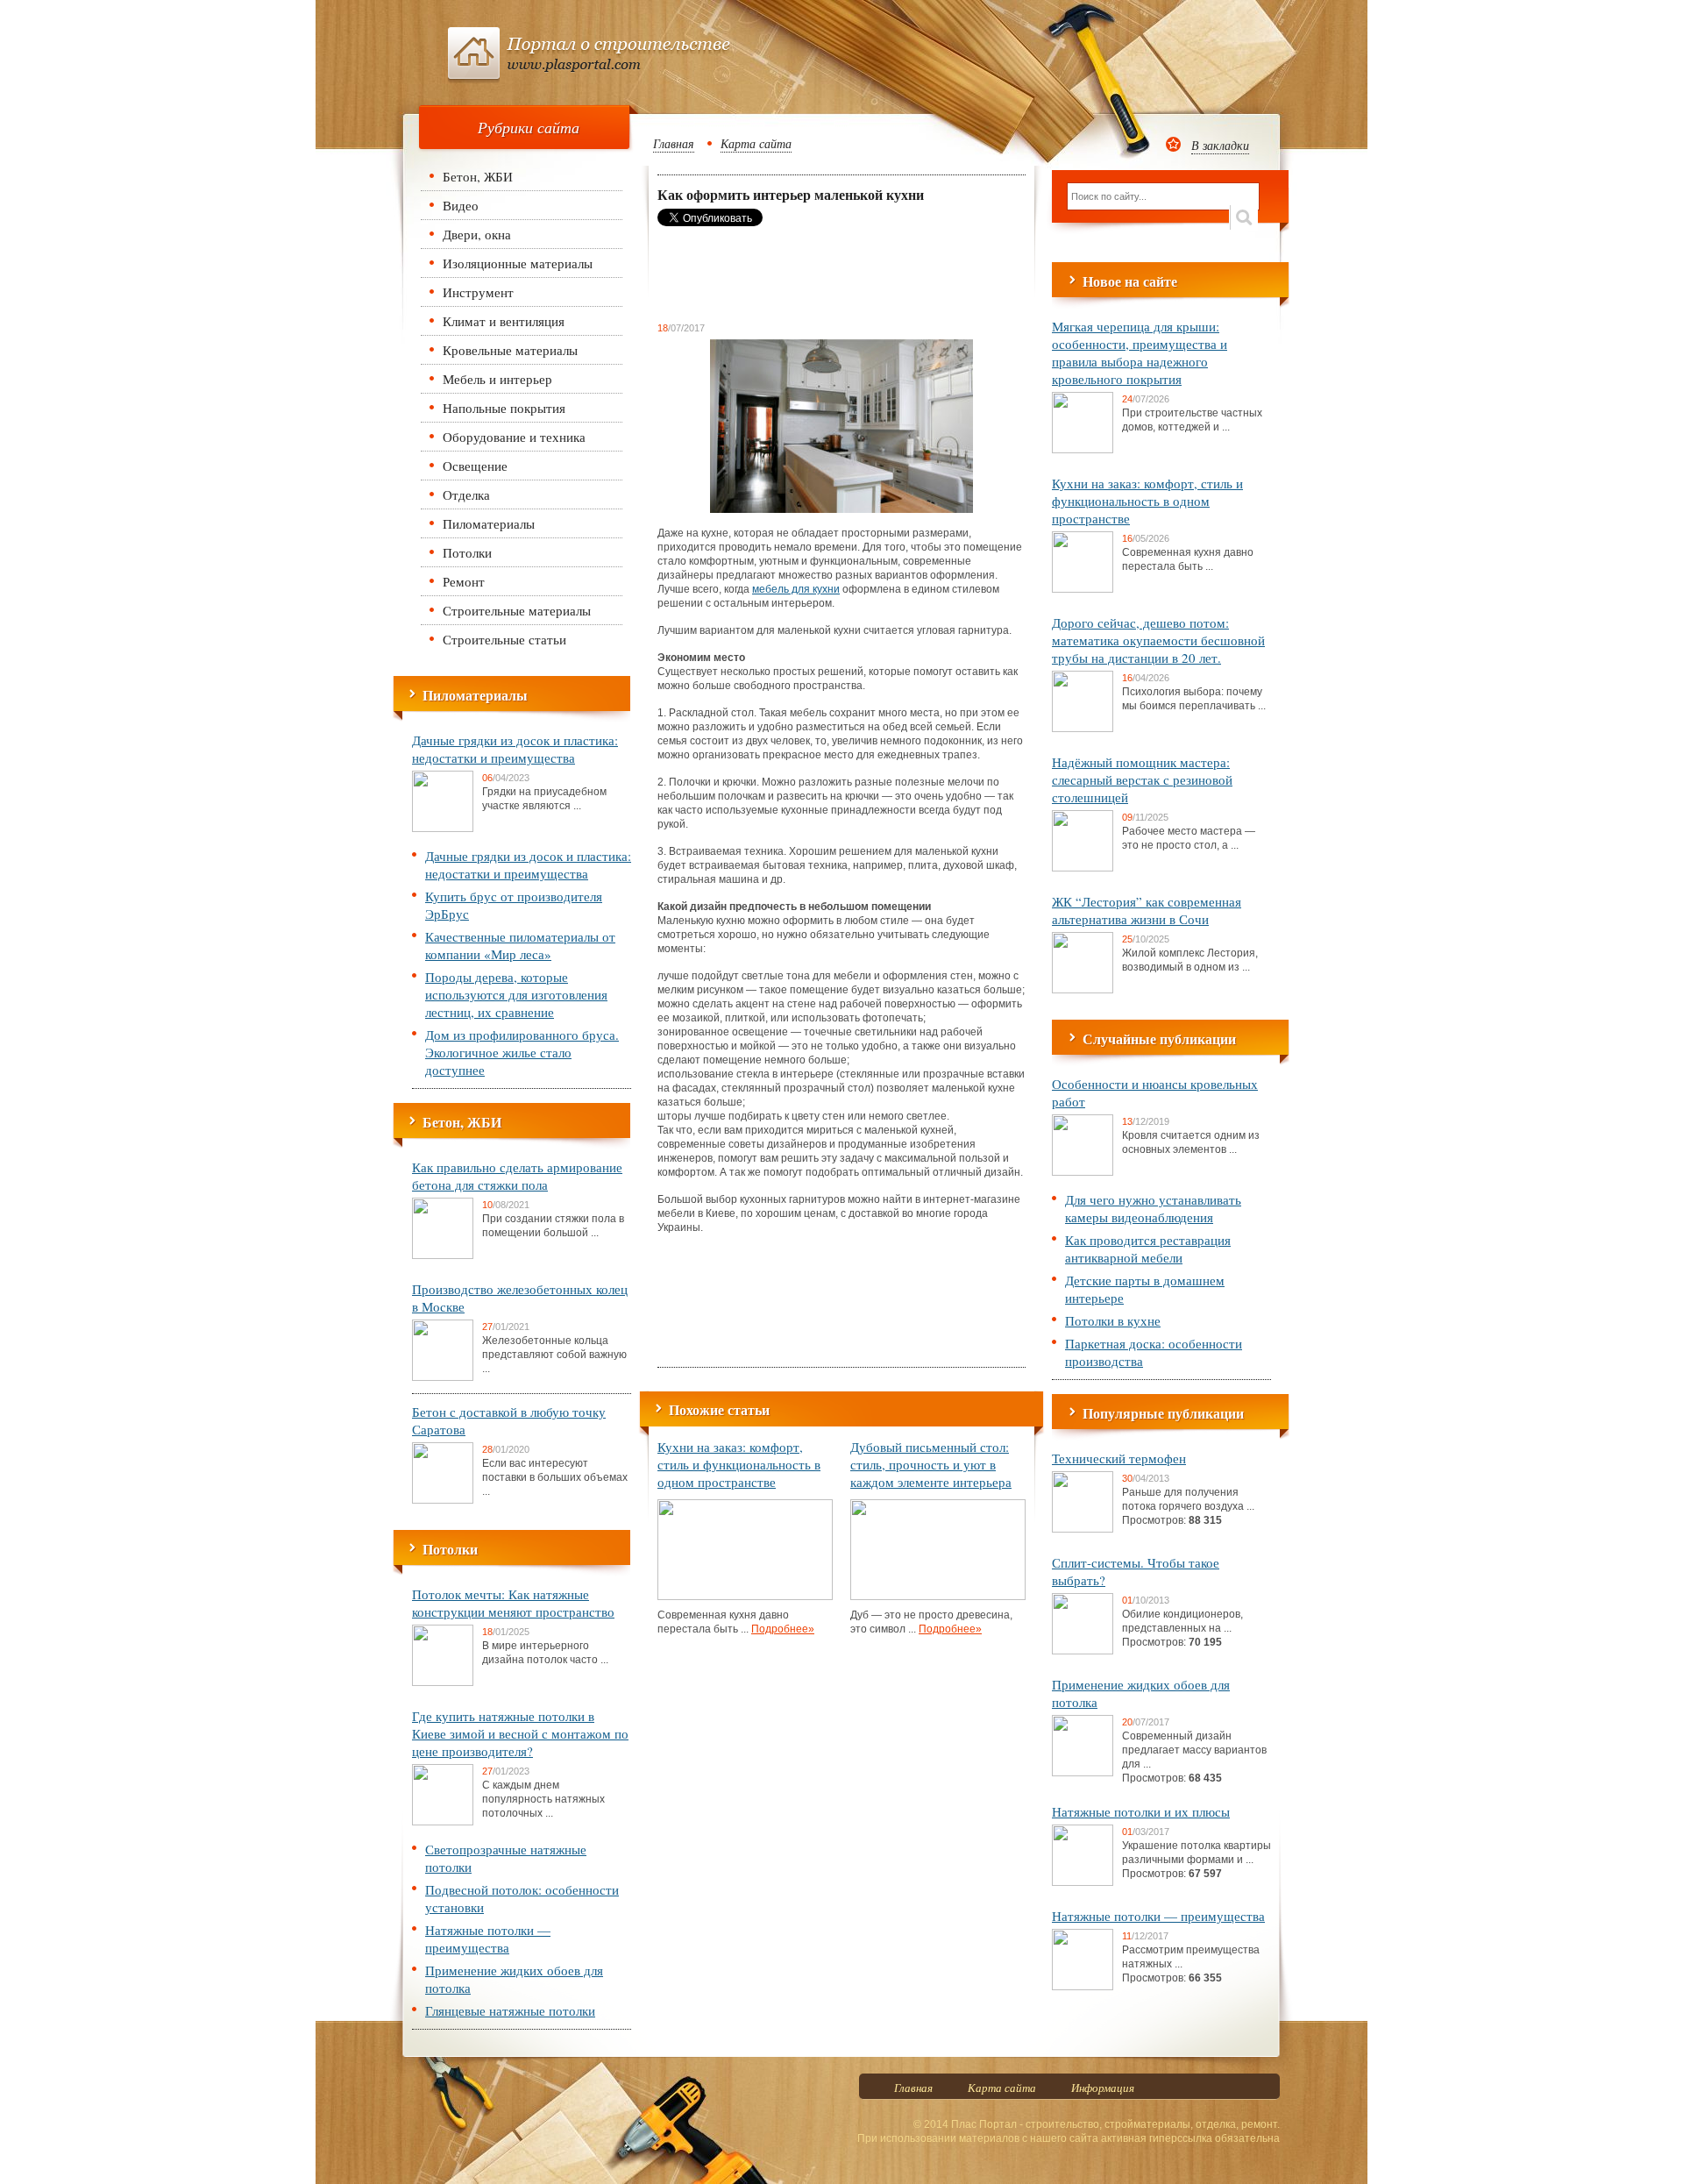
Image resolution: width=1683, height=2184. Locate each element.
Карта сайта (756, 143)
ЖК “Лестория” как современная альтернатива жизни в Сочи (1147, 910)
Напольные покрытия (504, 408)
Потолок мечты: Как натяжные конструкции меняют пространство (513, 1603)
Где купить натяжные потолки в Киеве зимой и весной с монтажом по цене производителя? (520, 1733)
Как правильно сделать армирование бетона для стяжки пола (517, 1176)
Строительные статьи (504, 639)
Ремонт (464, 581)
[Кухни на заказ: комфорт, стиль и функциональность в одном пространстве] (745, 1597)
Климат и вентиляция (504, 321)
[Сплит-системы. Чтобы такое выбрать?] (1083, 1651)
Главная (674, 143)
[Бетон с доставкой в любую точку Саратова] (443, 1500)
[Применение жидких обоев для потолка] (1083, 1773)
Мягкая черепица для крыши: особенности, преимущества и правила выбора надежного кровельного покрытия (1140, 352)
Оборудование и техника (514, 437)
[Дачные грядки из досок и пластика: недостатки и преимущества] (443, 829)
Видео (461, 205)
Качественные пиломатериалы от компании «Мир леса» (520, 945)
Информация (1103, 2088)
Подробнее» (783, 1629)
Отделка (466, 494)
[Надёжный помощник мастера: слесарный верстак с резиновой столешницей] (1083, 868)
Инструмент (478, 292)
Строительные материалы (517, 610)
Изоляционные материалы (518, 263)
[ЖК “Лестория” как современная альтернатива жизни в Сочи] (1083, 990)
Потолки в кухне (1113, 1320)
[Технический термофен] (1083, 1529)
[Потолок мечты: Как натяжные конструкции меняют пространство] (443, 1682)
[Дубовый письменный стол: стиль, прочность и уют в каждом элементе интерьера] (938, 1597)
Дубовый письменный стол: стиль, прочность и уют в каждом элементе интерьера (931, 1464)
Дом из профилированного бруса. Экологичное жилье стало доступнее (522, 1052)
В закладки (1220, 145)
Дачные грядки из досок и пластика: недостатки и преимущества (515, 749)
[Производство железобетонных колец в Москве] (443, 1377)
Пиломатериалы (489, 523)
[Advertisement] (798, 274)
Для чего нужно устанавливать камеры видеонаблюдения (1153, 1208)
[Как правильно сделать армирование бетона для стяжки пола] (443, 1256)
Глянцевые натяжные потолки (510, 2010)
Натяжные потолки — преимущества (488, 1939)
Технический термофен (1119, 1458)
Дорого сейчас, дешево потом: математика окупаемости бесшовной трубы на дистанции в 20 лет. (1158, 640)
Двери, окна (477, 234)
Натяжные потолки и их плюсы (1141, 1811)
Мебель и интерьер (497, 379)
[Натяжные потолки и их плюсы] (1083, 1882)
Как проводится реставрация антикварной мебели (1148, 1249)
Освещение (475, 466)
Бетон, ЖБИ (478, 176)
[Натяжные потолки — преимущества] (1083, 1987)
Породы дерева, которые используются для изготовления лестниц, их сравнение (516, 994)
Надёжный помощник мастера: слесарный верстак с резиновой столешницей (1142, 779)
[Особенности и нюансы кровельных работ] (1083, 1172)
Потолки (467, 552)
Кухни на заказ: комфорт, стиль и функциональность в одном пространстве (739, 1464)
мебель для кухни (796, 589)
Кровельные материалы (510, 350)
